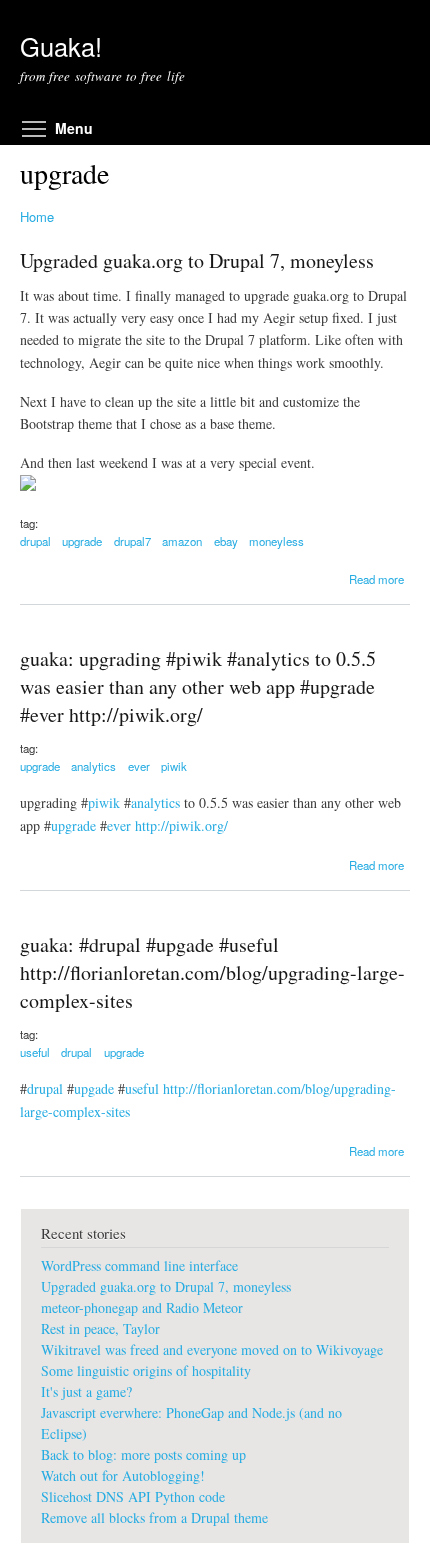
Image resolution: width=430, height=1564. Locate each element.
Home (37, 216)
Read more (376, 579)
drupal (35, 541)
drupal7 (132, 541)
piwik (174, 766)
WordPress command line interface (139, 1265)
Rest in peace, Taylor (100, 1328)
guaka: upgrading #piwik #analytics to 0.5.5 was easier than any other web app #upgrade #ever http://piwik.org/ (198, 686)
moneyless (276, 541)
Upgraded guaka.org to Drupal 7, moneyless (197, 260)
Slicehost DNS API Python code (133, 1496)
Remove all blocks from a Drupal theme (154, 1517)
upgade (94, 1088)
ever (139, 766)
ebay (226, 541)
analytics (93, 766)
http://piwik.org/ (181, 825)
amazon (182, 541)
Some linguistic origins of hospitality (146, 1370)
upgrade (82, 541)
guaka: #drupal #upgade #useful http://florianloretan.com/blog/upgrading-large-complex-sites (212, 972)
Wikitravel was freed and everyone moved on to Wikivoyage (212, 1349)
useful (35, 1052)
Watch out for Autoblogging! (123, 1475)
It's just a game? (86, 1391)
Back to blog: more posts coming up (143, 1454)
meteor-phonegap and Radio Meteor (142, 1307)
